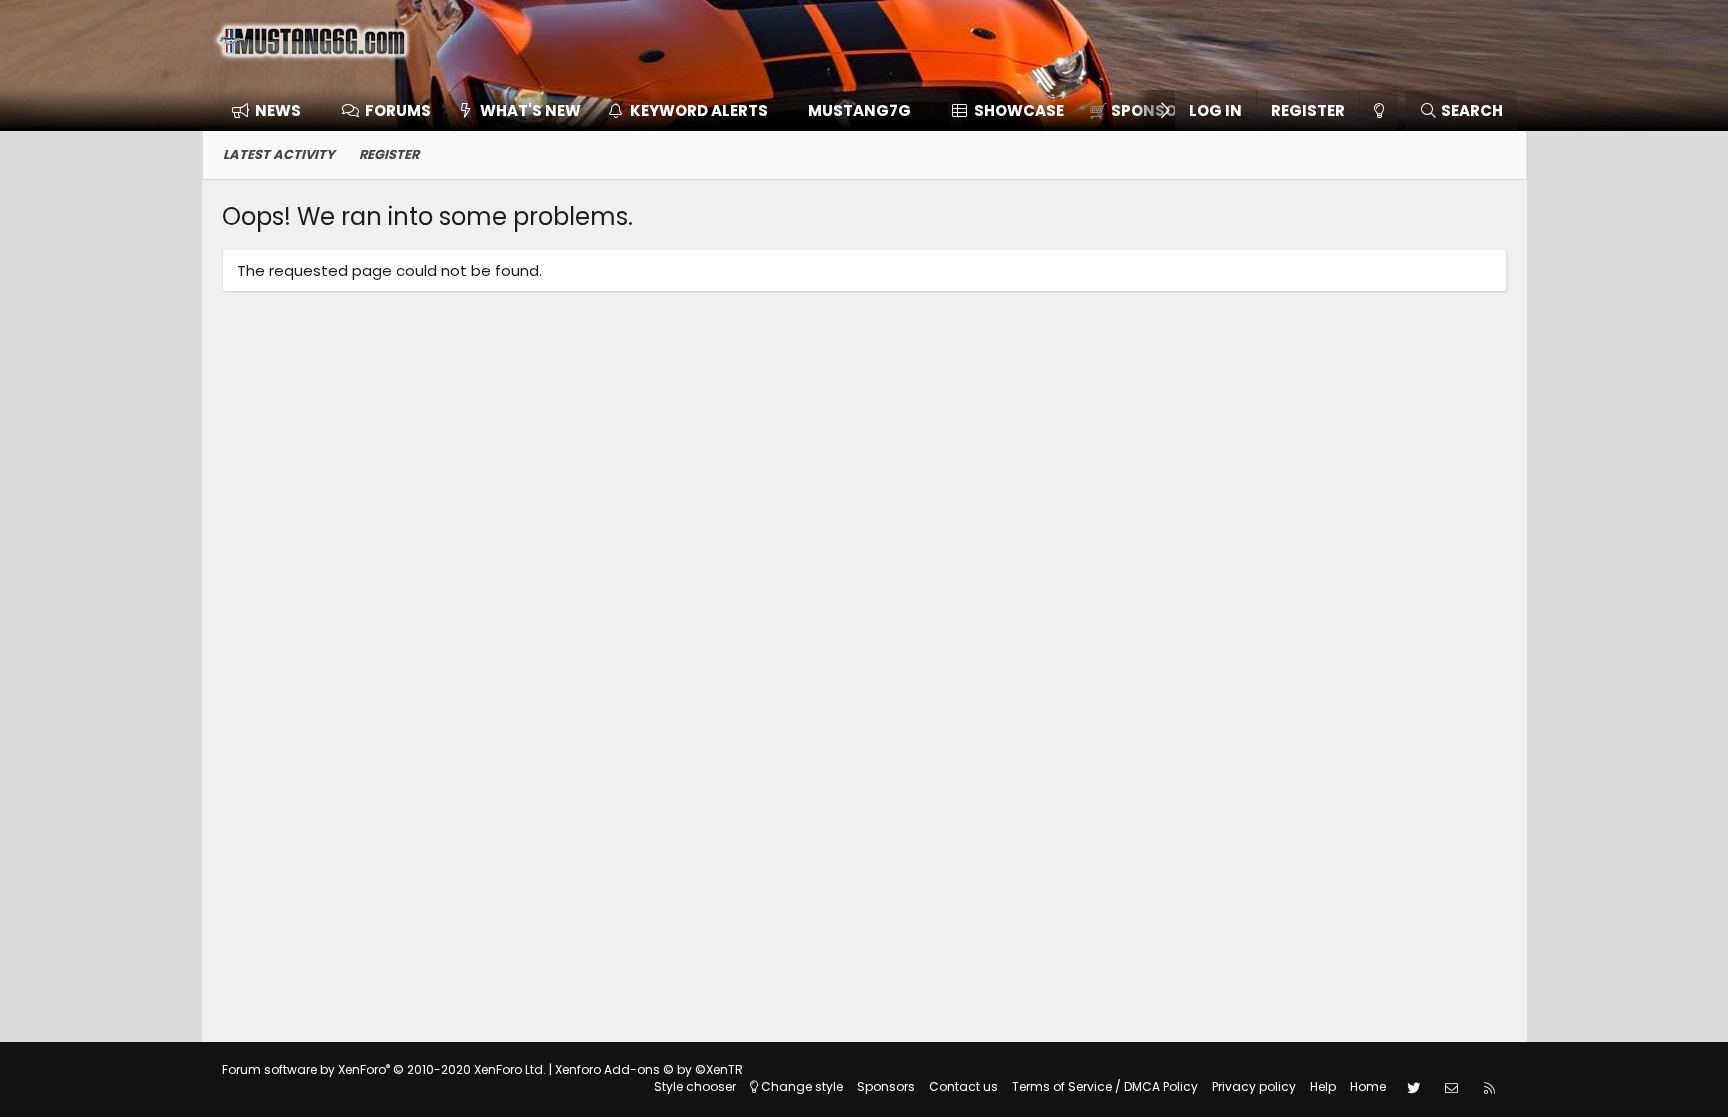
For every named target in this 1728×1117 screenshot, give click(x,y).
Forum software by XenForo (384, 1069)
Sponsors (886, 1086)
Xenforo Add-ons (649, 1069)
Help (1323, 1086)
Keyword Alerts (699, 110)
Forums (398, 110)
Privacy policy (1254, 1086)
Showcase (1019, 110)
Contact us (963, 1086)
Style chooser (695, 1086)
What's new (530, 110)
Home (1368, 1086)
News (278, 110)
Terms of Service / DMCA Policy (1105, 1086)
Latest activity (279, 154)
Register (389, 154)
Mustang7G (859, 110)
